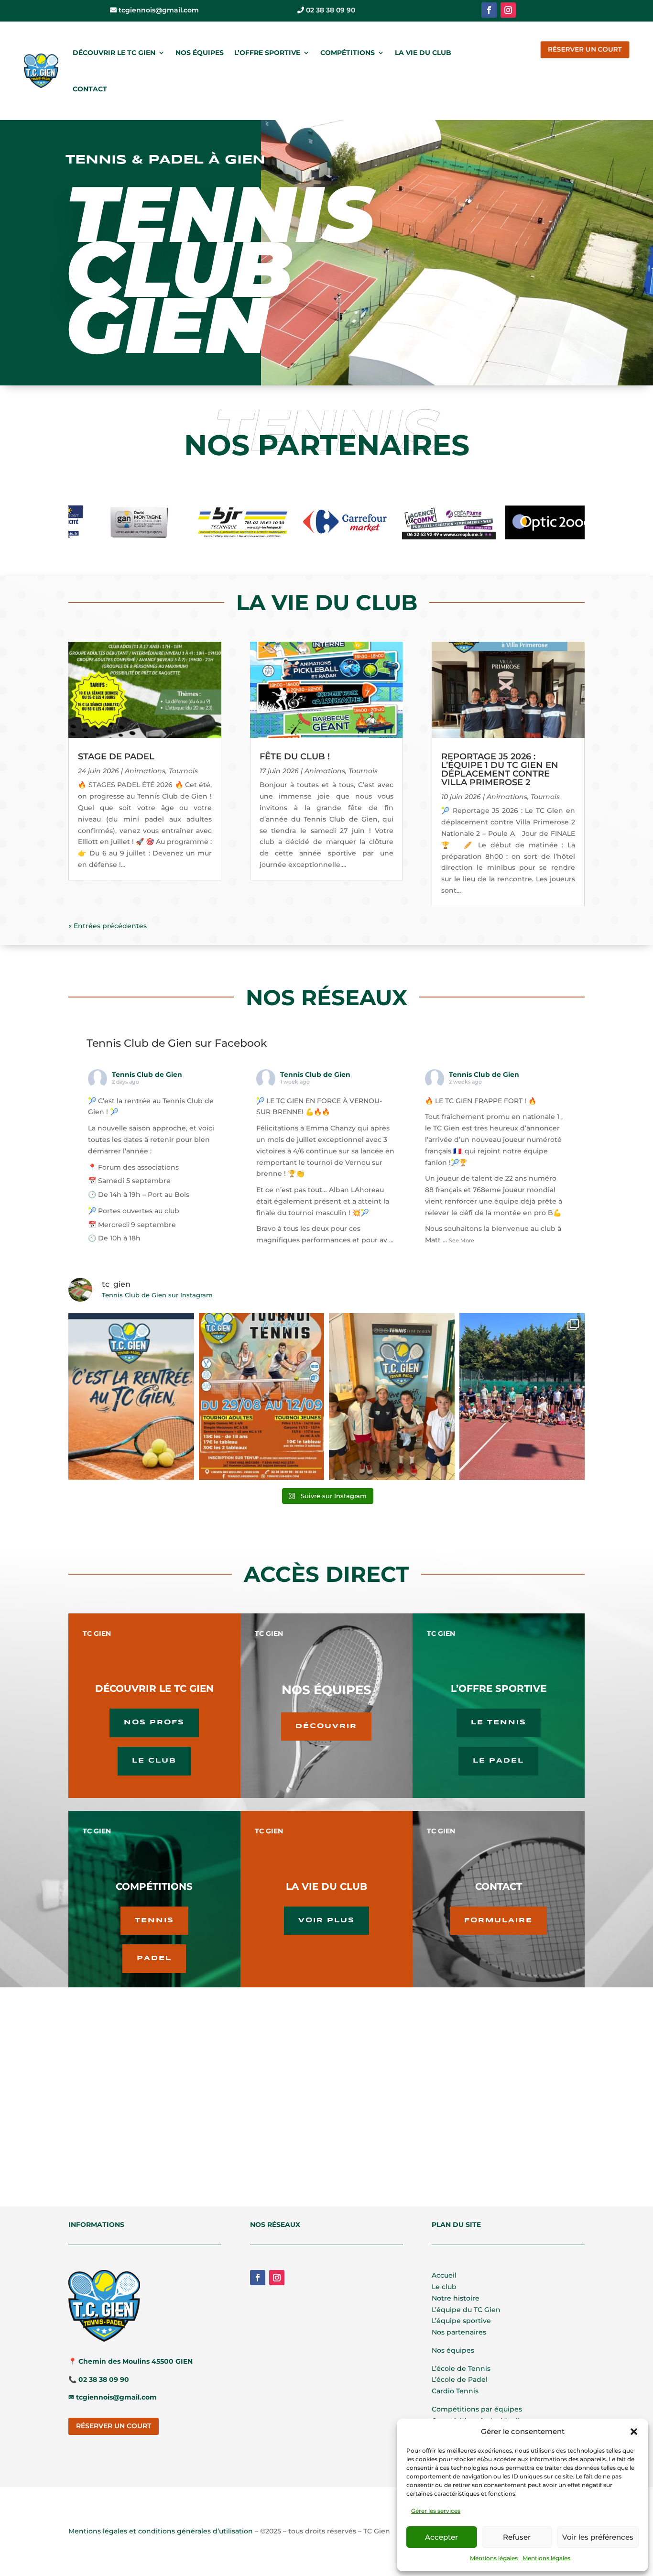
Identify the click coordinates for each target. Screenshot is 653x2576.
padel (154, 1958)
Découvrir (326, 1726)
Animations (145, 771)
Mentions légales (494, 2558)
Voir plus (326, 1920)
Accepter (441, 2537)
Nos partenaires (459, 2332)
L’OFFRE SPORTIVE (267, 53)
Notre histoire (456, 2298)
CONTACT (90, 89)
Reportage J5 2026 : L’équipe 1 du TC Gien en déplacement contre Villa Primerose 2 (500, 769)
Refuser (517, 2537)
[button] (634, 2432)
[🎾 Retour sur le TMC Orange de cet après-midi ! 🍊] (392, 1397)
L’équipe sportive (461, 2321)
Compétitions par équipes (477, 2409)
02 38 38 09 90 (330, 10)
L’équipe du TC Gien (466, 2310)
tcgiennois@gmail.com (158, 10)
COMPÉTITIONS (348, 53)
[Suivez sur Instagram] (508, 10)
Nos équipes (453, 2350)
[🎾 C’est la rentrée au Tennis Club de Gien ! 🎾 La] (131, 1397)
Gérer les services (436, 2511)
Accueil (444, 2275)
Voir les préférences (598, 2537)
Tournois (183, 771)
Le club (154, 1761)
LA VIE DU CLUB (423, 53)
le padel (498, 1761)
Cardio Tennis (455, 2391)
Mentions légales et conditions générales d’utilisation (161, 2531)
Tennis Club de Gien (147, 1074)
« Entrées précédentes (108, 926)
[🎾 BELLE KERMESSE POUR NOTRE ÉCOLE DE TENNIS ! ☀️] (522, 1397)
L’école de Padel (460, 2379)
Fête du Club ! (295, 756)
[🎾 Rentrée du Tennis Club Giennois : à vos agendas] (262, 1397)
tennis (154, 1920)
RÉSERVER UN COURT (585, 49)
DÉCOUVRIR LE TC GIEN (114, 53)
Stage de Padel (116, 756)
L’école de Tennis (461, 2368)
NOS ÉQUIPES (200, 53)
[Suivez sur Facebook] (489, 10)
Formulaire (498, 1920)
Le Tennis (499, 1722)
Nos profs (154, 1722)
